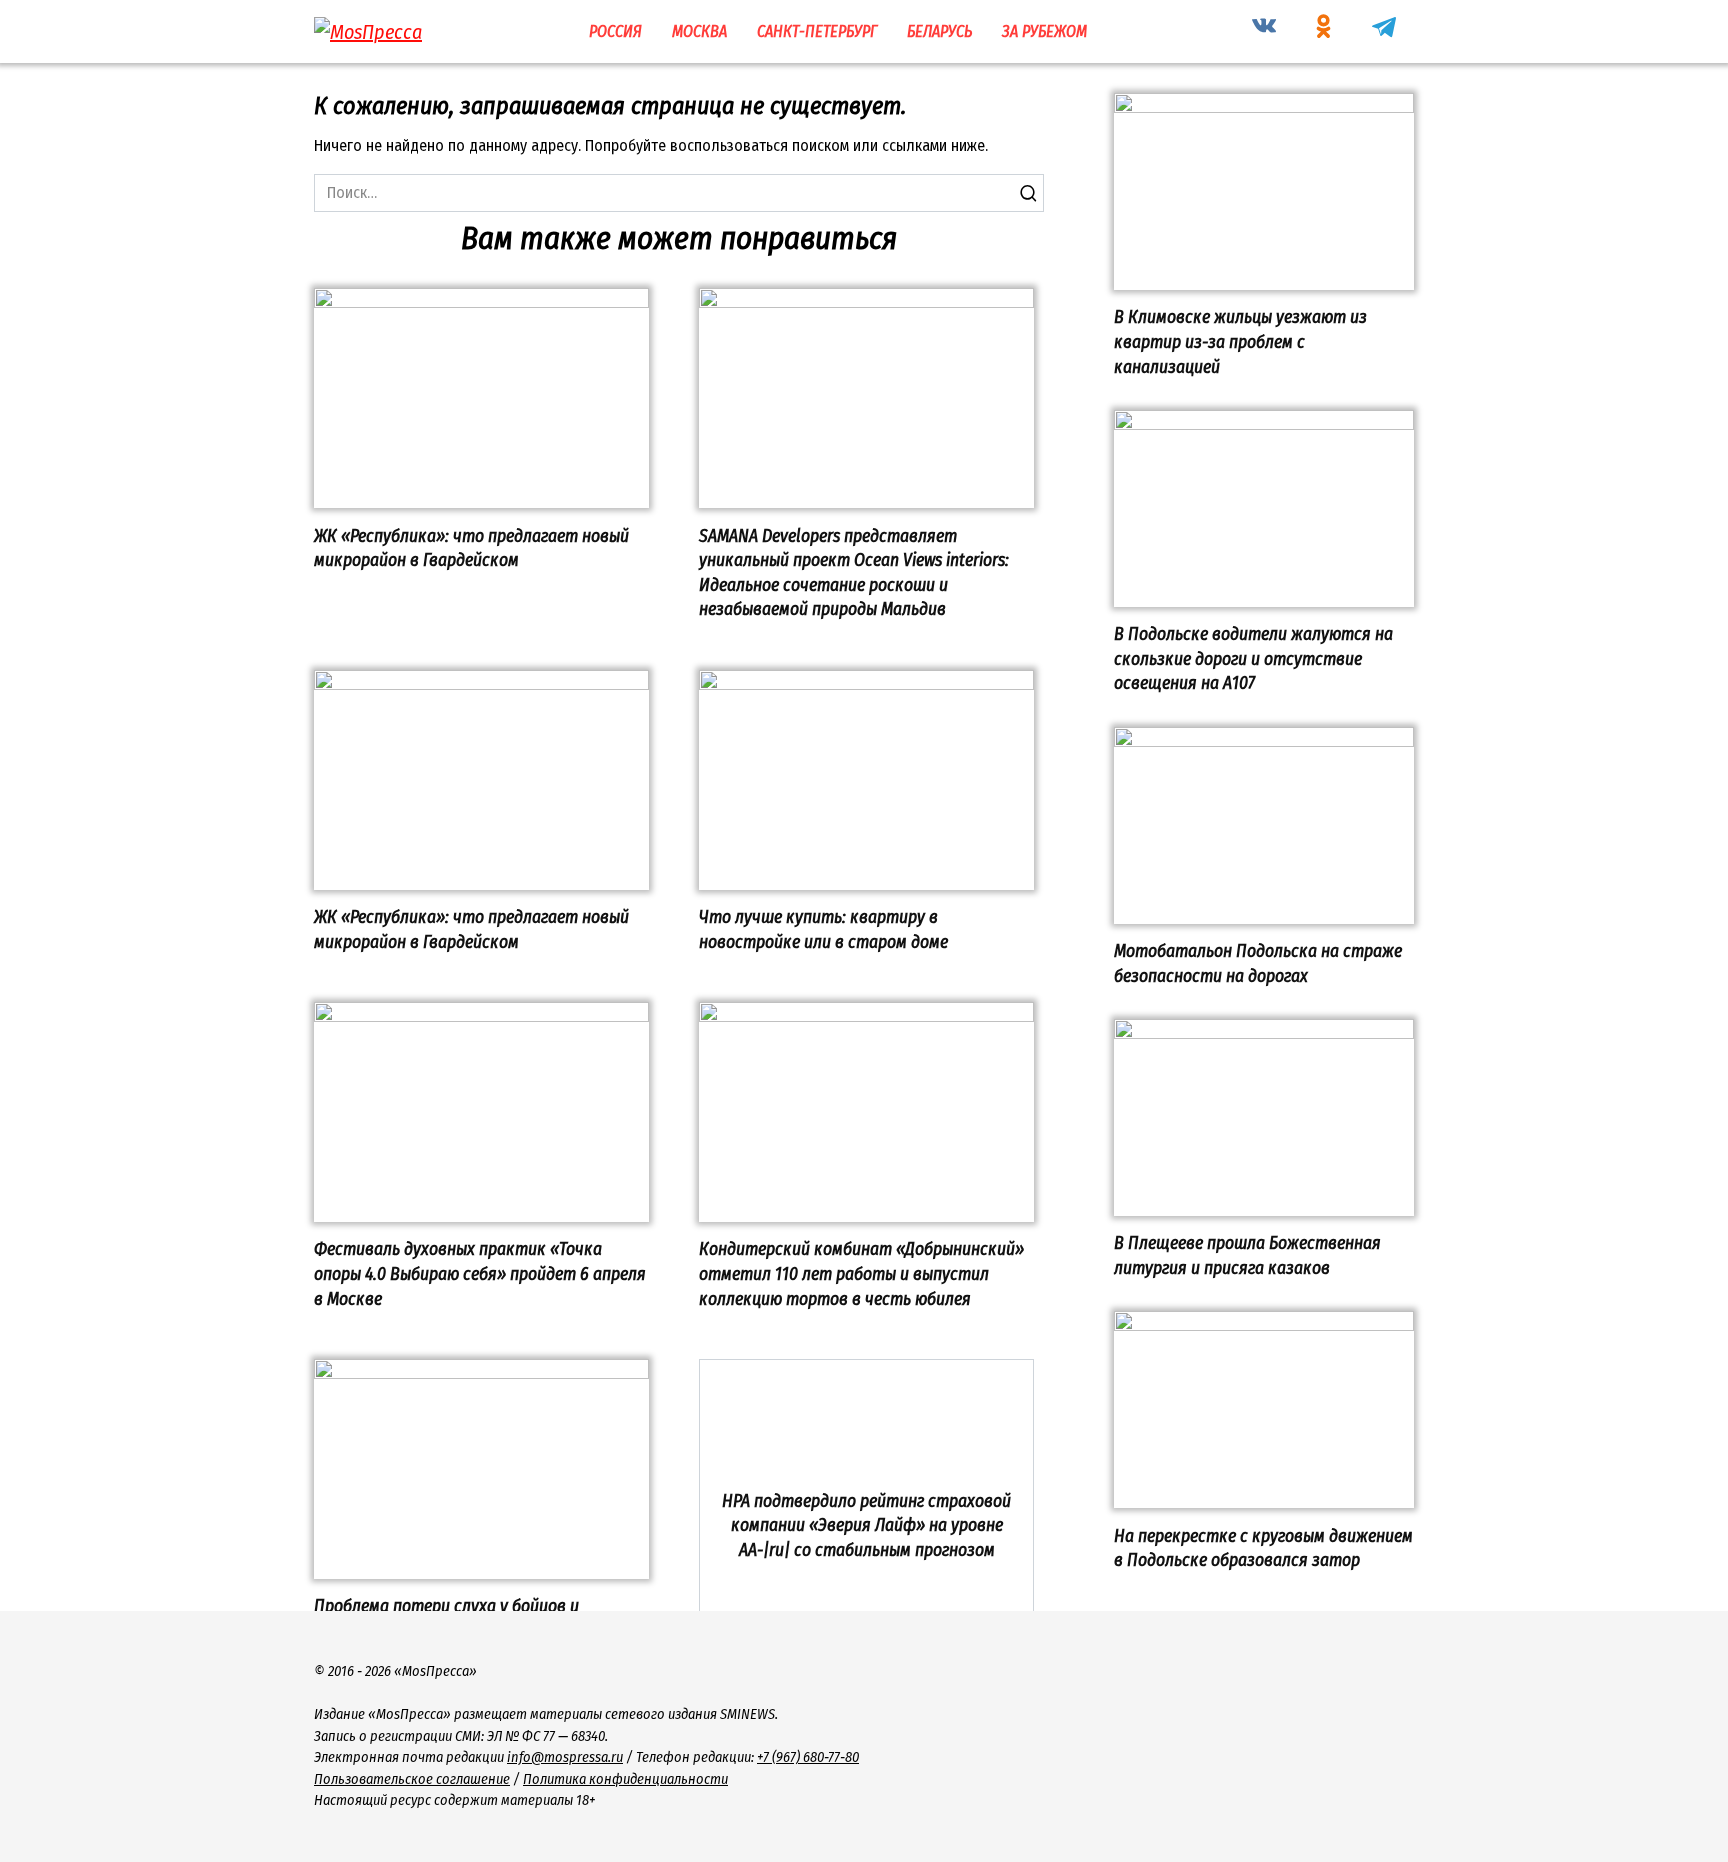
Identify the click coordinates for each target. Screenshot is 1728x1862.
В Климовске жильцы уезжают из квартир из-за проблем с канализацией (1240, 342)
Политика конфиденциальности (625, 1779)
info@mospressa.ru (565, 1757)
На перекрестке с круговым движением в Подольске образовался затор (1263, 1548)
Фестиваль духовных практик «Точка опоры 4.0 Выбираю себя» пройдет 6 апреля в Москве (480, 1274)
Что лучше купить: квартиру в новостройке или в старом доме (823, 930)
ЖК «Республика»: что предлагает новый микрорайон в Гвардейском (471, 548)
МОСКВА (699, 31)
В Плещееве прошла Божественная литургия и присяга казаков (1247, 1256)
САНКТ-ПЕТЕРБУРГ (817, 31)
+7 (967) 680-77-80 (808, 1757)
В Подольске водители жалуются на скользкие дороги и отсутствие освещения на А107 (1253, 659)
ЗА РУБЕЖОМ (1044, 31)
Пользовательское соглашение (412, 1779)
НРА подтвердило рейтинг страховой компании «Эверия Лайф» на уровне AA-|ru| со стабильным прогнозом (866, 1525)
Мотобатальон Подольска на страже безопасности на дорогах (1258, 964)
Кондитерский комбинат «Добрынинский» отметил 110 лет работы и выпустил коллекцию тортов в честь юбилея (861, 1274)
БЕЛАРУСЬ (939, 31)
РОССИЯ (615, 31)
